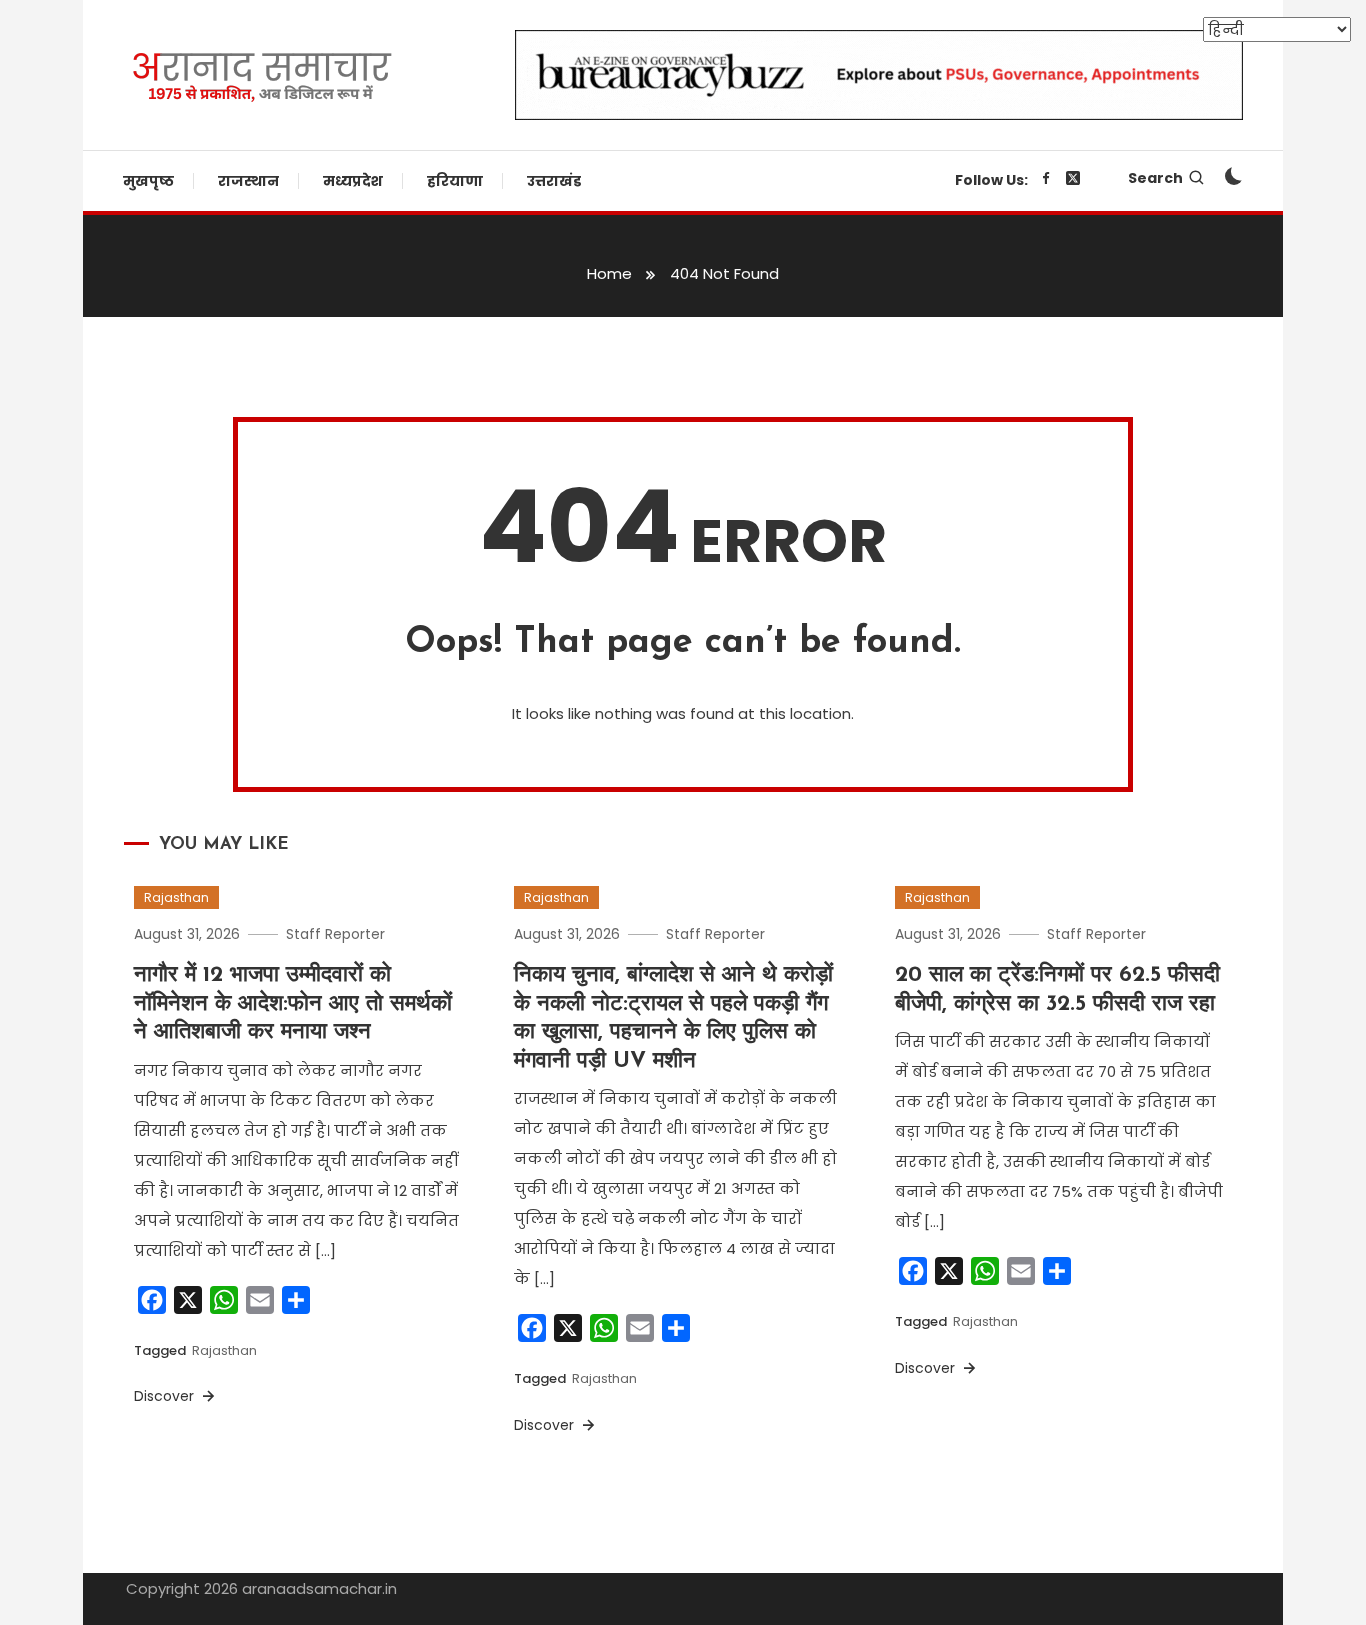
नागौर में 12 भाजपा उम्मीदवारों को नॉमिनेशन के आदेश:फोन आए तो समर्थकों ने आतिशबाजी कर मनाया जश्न (293, 1004)
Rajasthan (176, 897)
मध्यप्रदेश (353, 181)
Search (1155, 178)
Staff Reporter (335, 934)
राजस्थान (248, 181)
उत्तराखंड (554, 181)
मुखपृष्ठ (148, 181)
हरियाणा (455, 181)
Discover (166, 1396)
